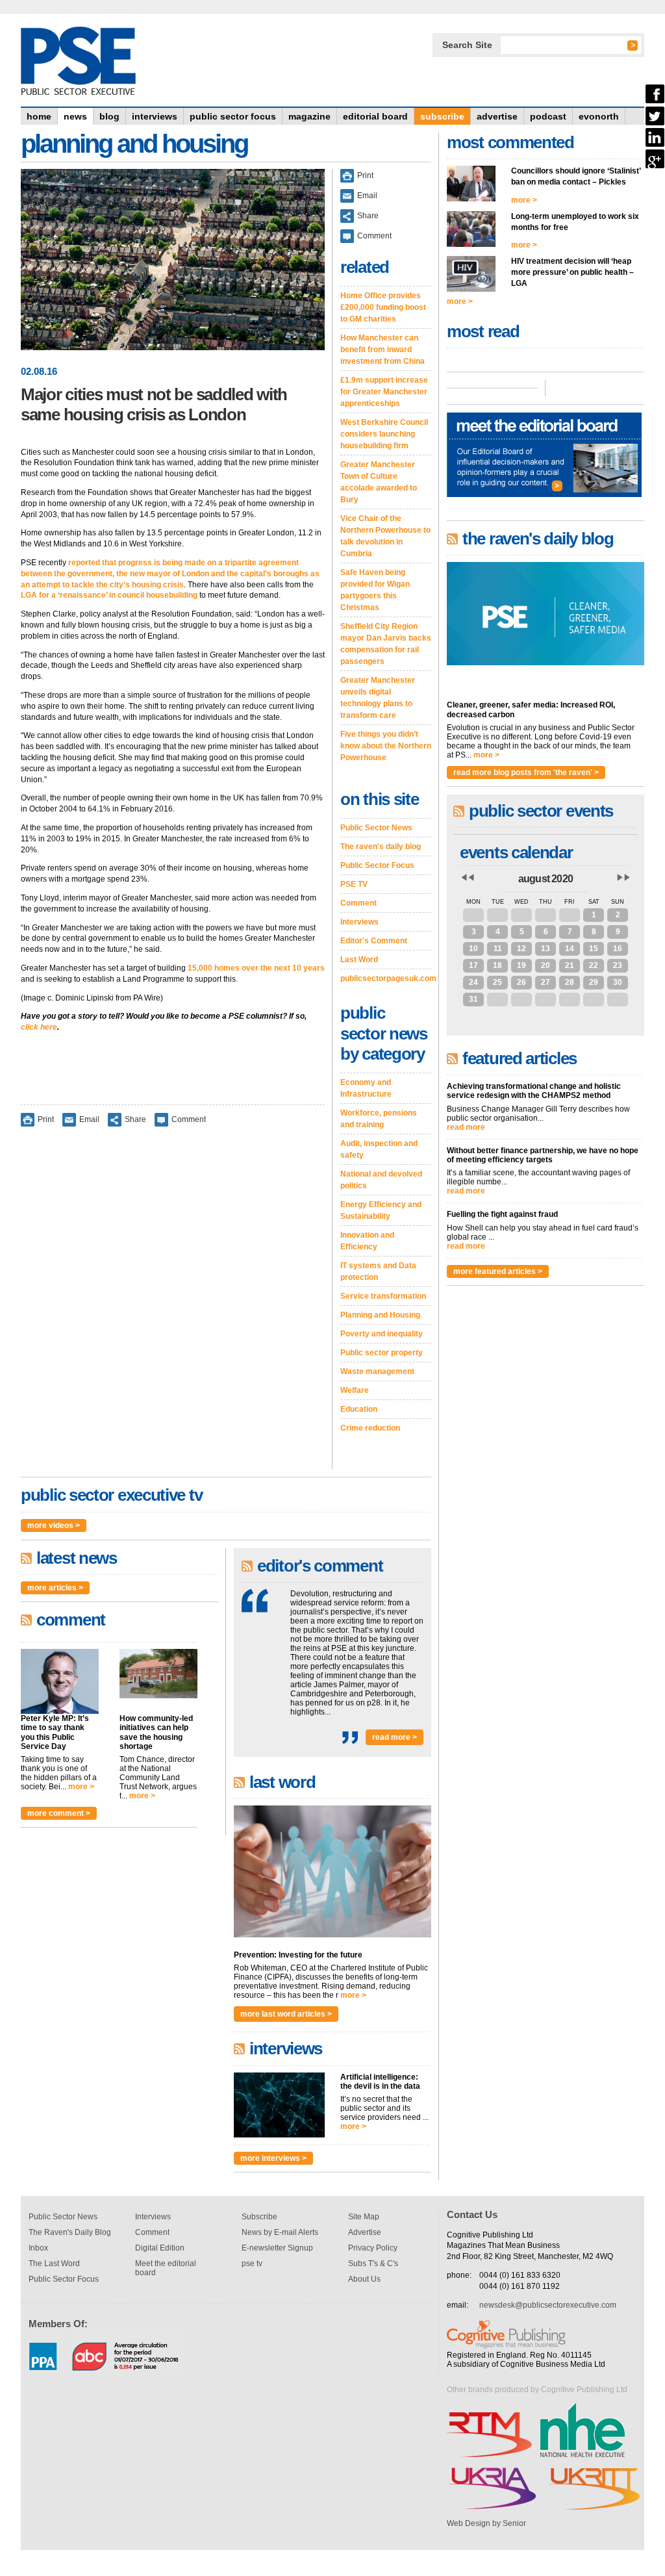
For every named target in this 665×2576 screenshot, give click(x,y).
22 (594, 965)
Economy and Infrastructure (366, 1088)
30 (546, 915)
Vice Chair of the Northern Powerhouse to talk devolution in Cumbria (385, 536)
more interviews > (273, 2158)
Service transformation (383, 1296)
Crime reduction (370, 1428)
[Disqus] (173, 1307)
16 (618, 949)
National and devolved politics (381, 1180)
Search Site (467, 45)
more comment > (59, 1813)
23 (618, 965)
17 (473, 965)
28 (497, 915)
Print (46, 1119)
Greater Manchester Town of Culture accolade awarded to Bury (379, 482)
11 (498, 949)
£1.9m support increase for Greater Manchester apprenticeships (384, 392)
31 (570, 915)
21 (570, 965)
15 (594, 949)
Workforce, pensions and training (379, 1119)
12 (521, 949)
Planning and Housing (380, 1315)
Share (135, 1119)
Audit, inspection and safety (379, 1149)
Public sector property (382, 1353)
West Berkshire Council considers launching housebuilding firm (384, 434)
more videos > (54, 1525)
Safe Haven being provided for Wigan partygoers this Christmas (375, 590)
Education (359, 1409)
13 (546, 949)
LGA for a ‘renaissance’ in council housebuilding (109, 595)
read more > (395, 1737)
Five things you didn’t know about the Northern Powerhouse (386, 746)
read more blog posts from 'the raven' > (526, 772)
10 (473, 949)
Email (89, 1119)
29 (521, 915)
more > (81, 1787)
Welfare (355, 1390)
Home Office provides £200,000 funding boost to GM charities (383, 307)
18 (497, 965)
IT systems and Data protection (378, 1271)
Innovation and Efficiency (367, 1241)
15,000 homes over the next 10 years (256, 968)
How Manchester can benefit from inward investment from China (383, 350)
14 (570, 949)
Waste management (377, 1371)
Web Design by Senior (486, 2523)
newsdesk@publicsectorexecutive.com (548, 2305)
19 (521, 965)
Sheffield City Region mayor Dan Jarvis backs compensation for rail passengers (386, 644)
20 (546, 965)
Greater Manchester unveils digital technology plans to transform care (378, 698)
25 (497, 982)
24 (473, 982)
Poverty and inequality (382, 1334)
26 (521, 982)
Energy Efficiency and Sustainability (381, 1210)
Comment (189, 1119)
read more (466, 1127)
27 (473, 915)
